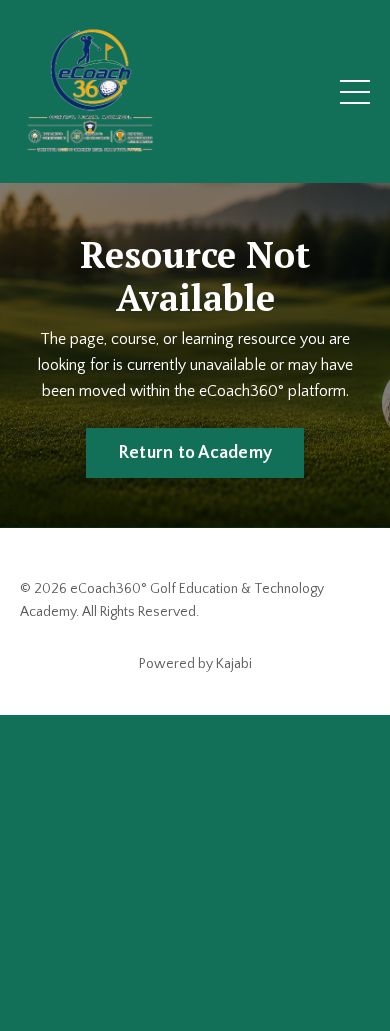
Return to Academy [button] (195, 453)
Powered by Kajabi (195, 664)
